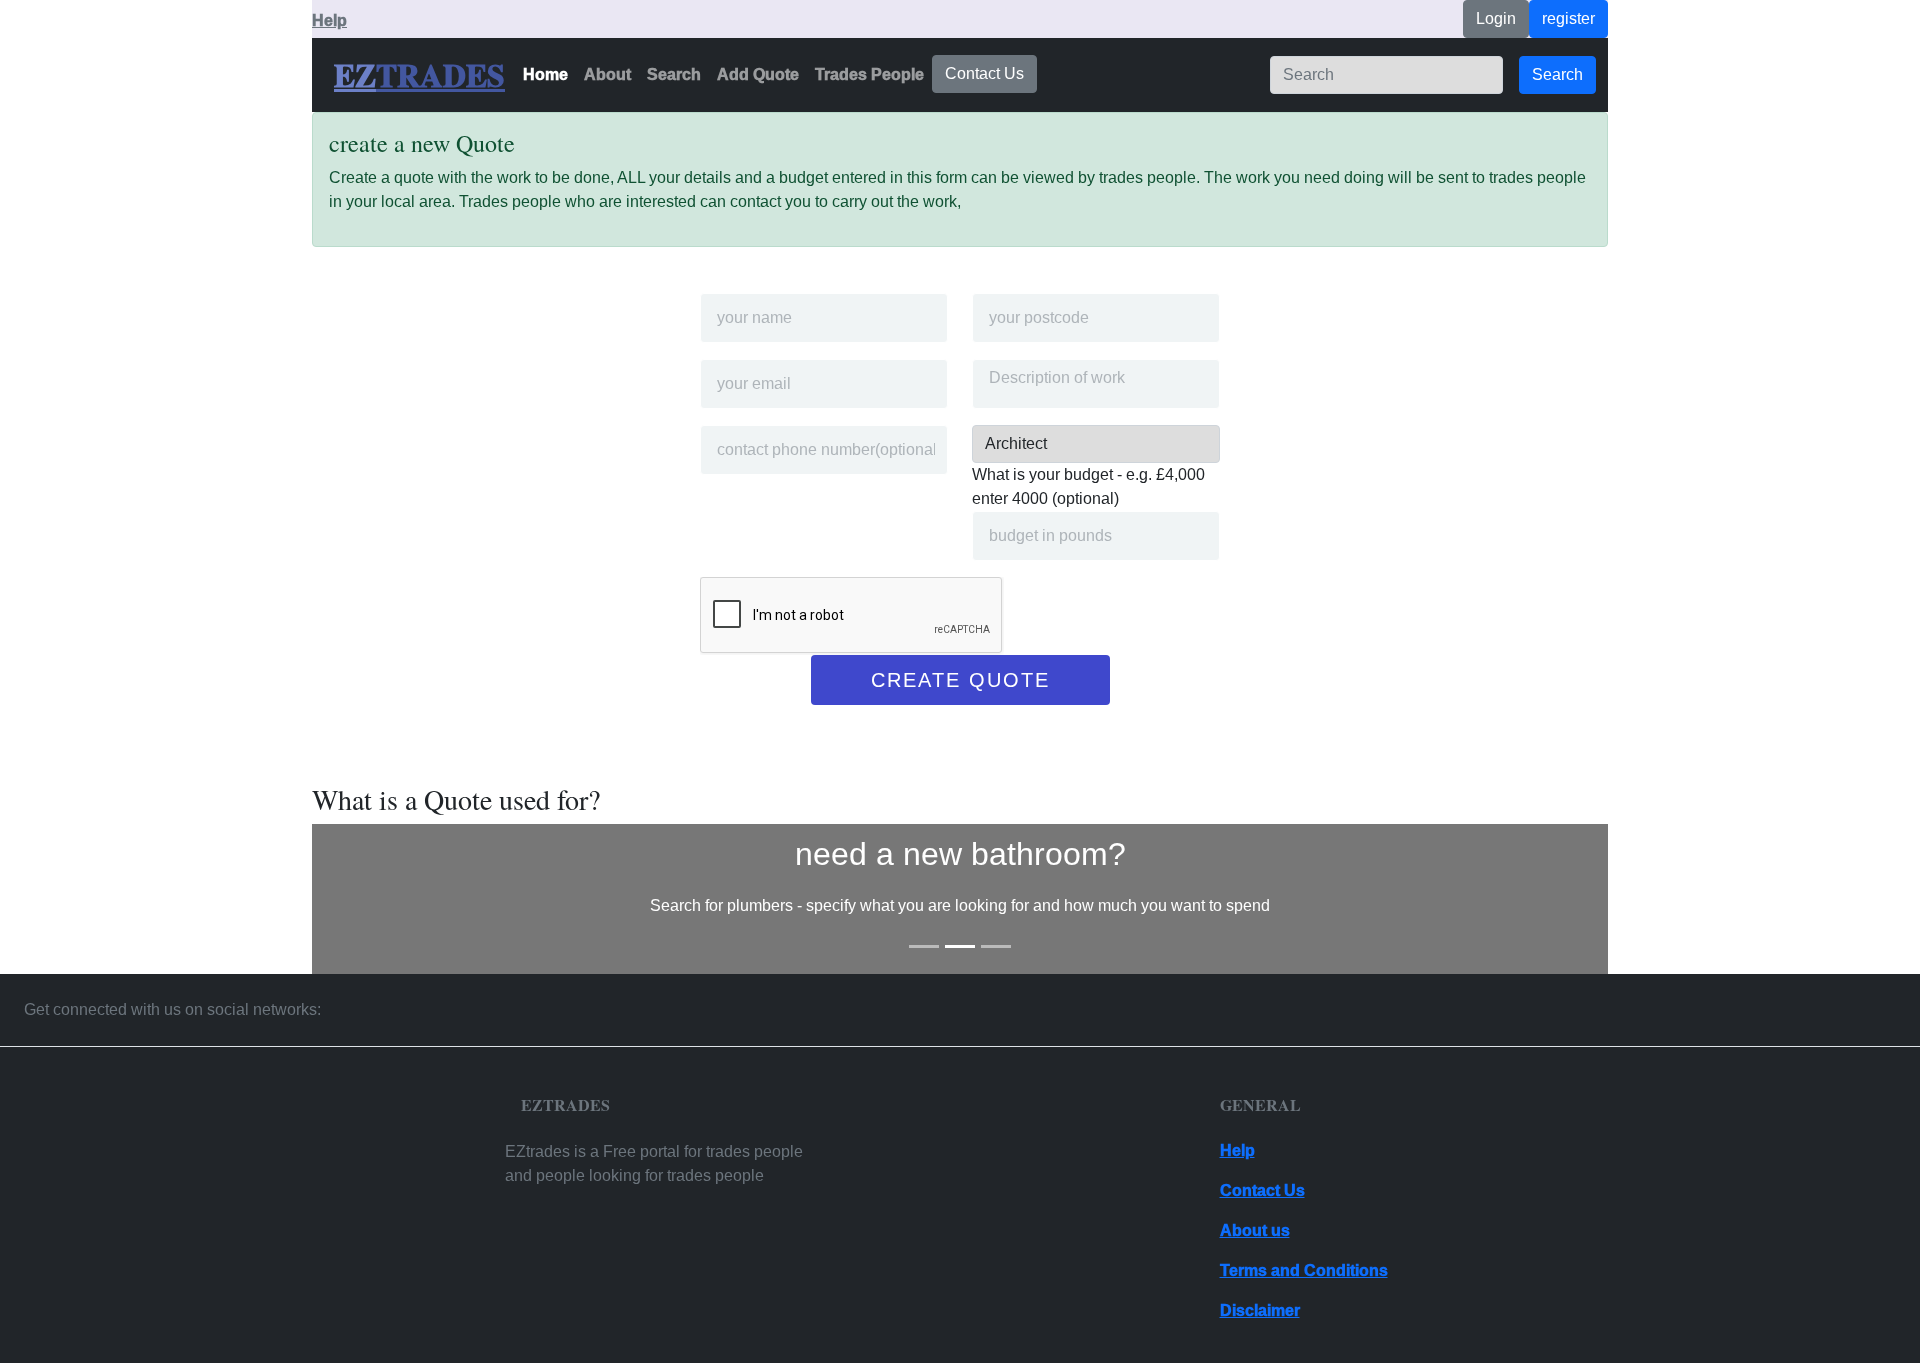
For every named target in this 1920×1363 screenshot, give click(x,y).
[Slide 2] (960, 946)
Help (329, 20)
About (607, 74)
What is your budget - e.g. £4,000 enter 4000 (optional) (1088, 486)
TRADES (440, 75)
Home (545, 74)
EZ (355, 75)
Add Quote (758, 74)
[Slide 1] (924, 946)
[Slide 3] (996, 946)
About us (1255, 1230)
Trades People (869, 74)
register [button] (1568, 18)
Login (1496, 18)
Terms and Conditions (1304, 1270)
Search (674, 74)
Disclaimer (1260, 1310)
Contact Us (984, 73)
